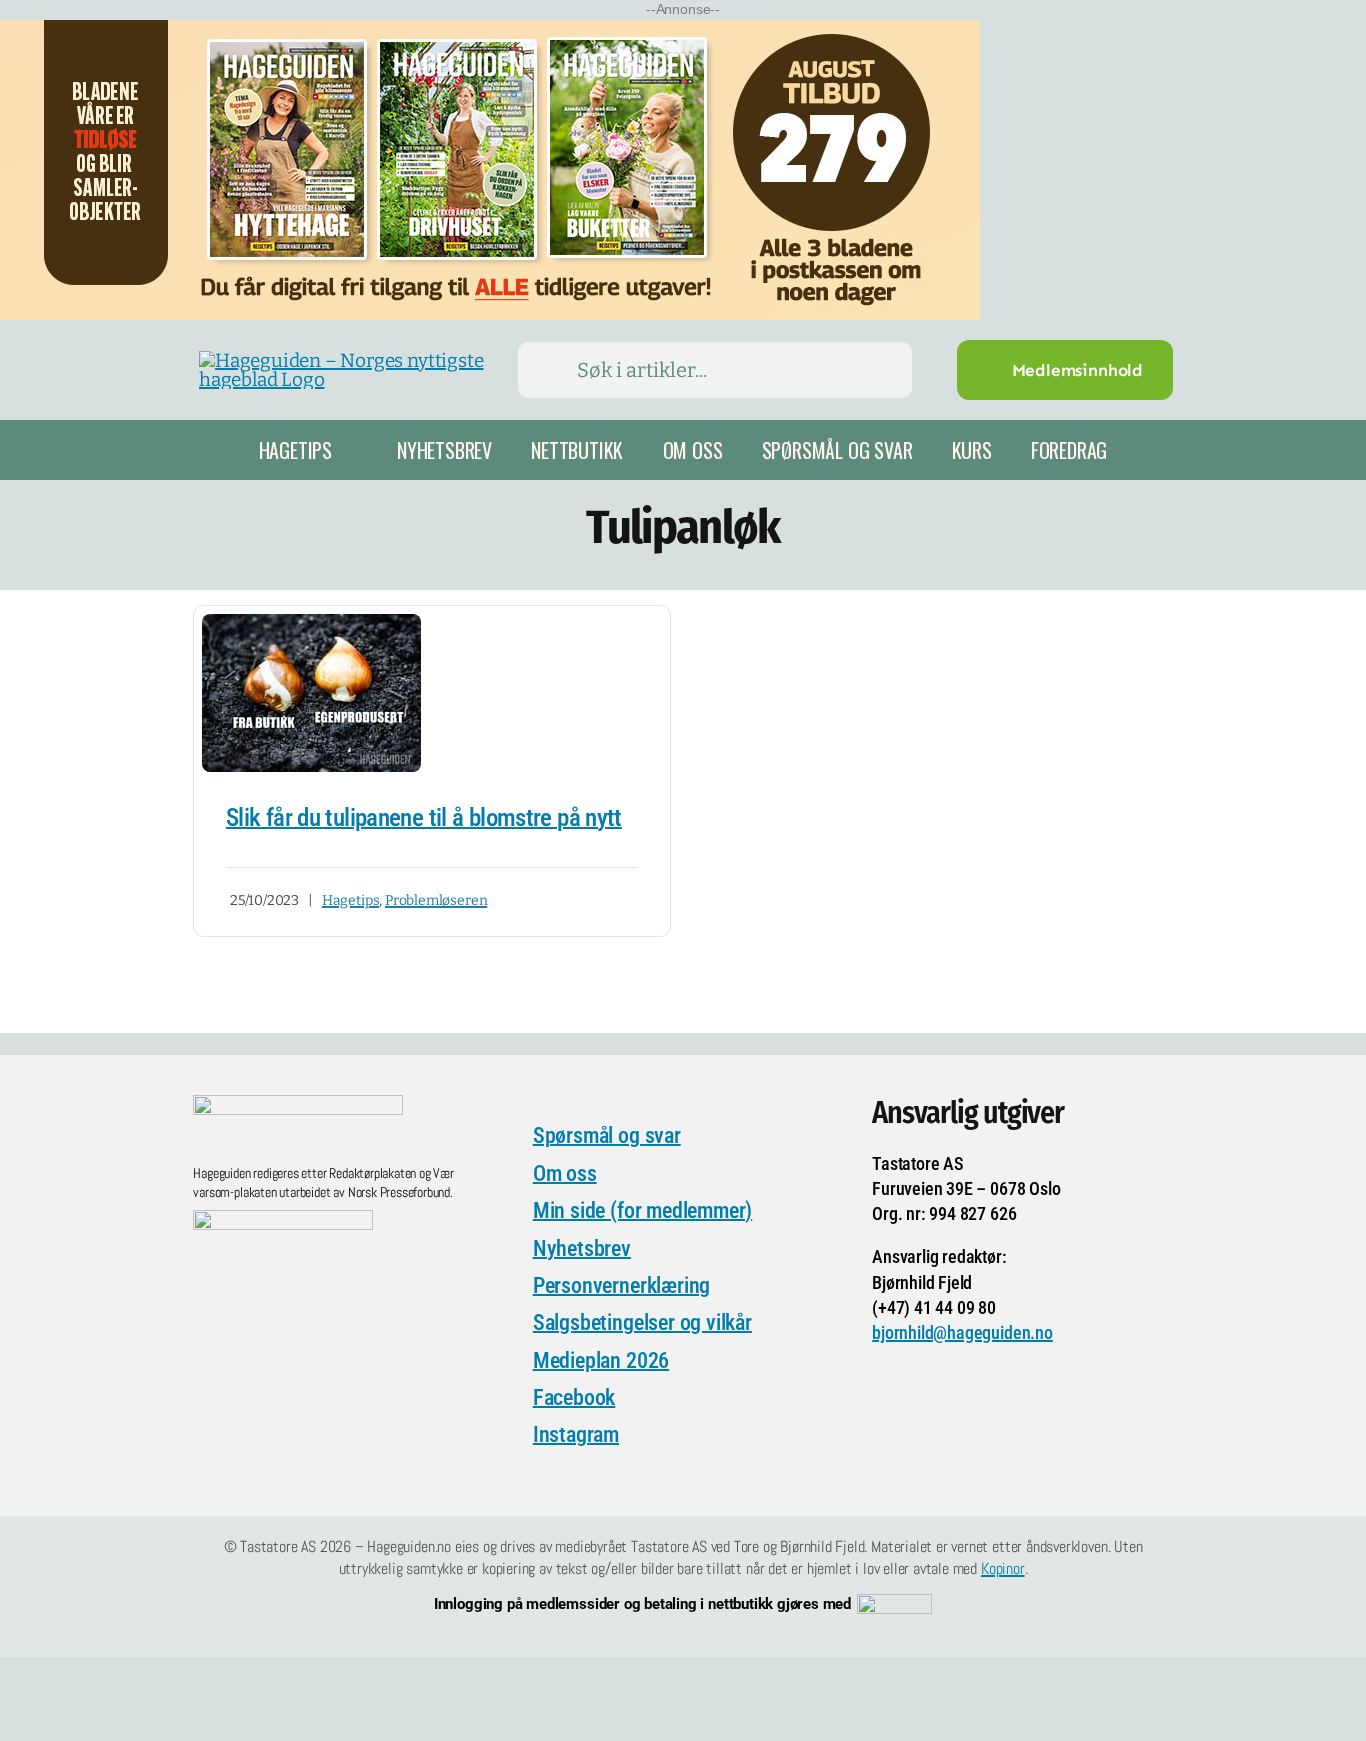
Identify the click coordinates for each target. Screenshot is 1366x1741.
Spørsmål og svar (607, 1135)
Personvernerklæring (621, 1285)
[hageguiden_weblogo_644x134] (298, 1104)
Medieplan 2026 (601, 1360)
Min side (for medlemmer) (642, 1210)
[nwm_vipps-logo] (894, 1603)
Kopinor (1003, 1568)
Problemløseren (436, 900)
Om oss (565, 1173)
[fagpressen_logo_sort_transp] (283, 1219)
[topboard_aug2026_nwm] (490, 32)
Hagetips (350, 900)
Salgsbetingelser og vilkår (642, 1322)
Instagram (576, 1434)
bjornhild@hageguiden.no (962, 1332)
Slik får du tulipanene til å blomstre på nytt (424, 817)
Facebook (574, 1397)
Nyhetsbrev (582, 1248)
